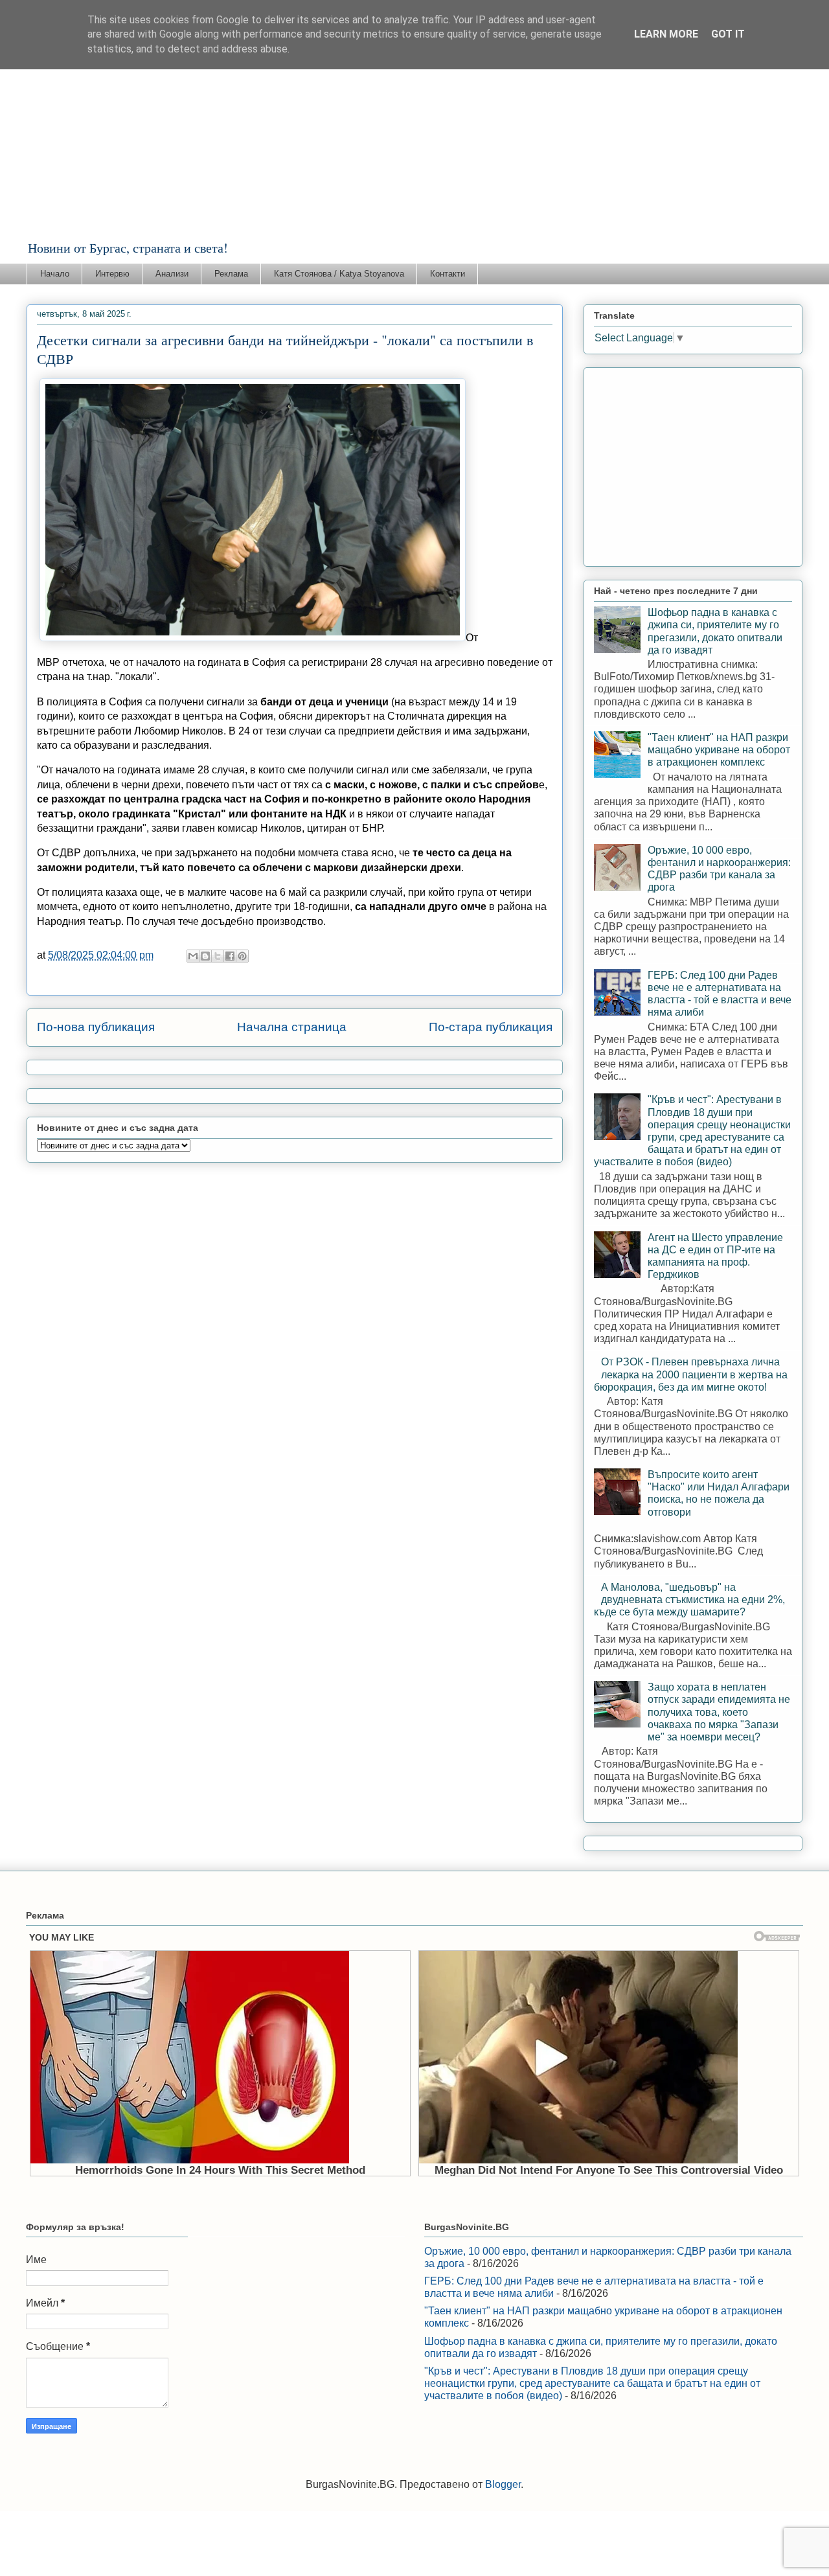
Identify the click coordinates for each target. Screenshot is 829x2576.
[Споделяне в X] (218, 956)
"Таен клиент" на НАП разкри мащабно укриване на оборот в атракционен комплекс (719, 750)
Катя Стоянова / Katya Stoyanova (339, 274)
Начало (55, 274)
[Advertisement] (414, 142)
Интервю (112, 274)
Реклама (231, 274)
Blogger (503, 2484)
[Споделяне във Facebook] (230, 956)
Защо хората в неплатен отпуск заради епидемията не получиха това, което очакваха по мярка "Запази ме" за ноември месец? (719, 1712)
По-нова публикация (96, 1027)
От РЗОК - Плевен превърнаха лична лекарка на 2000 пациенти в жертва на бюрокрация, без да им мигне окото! (691, 1374)
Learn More (666, 34)
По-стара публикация (491, 1027)
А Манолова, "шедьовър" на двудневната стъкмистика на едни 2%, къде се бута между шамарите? (689, 1600)
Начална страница (292, 1027)
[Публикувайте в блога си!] (205, 956)
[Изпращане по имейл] (193, 956)
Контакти (448, 274)
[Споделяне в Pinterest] (242, 956)
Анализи (172, 274)
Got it (728, 34)
